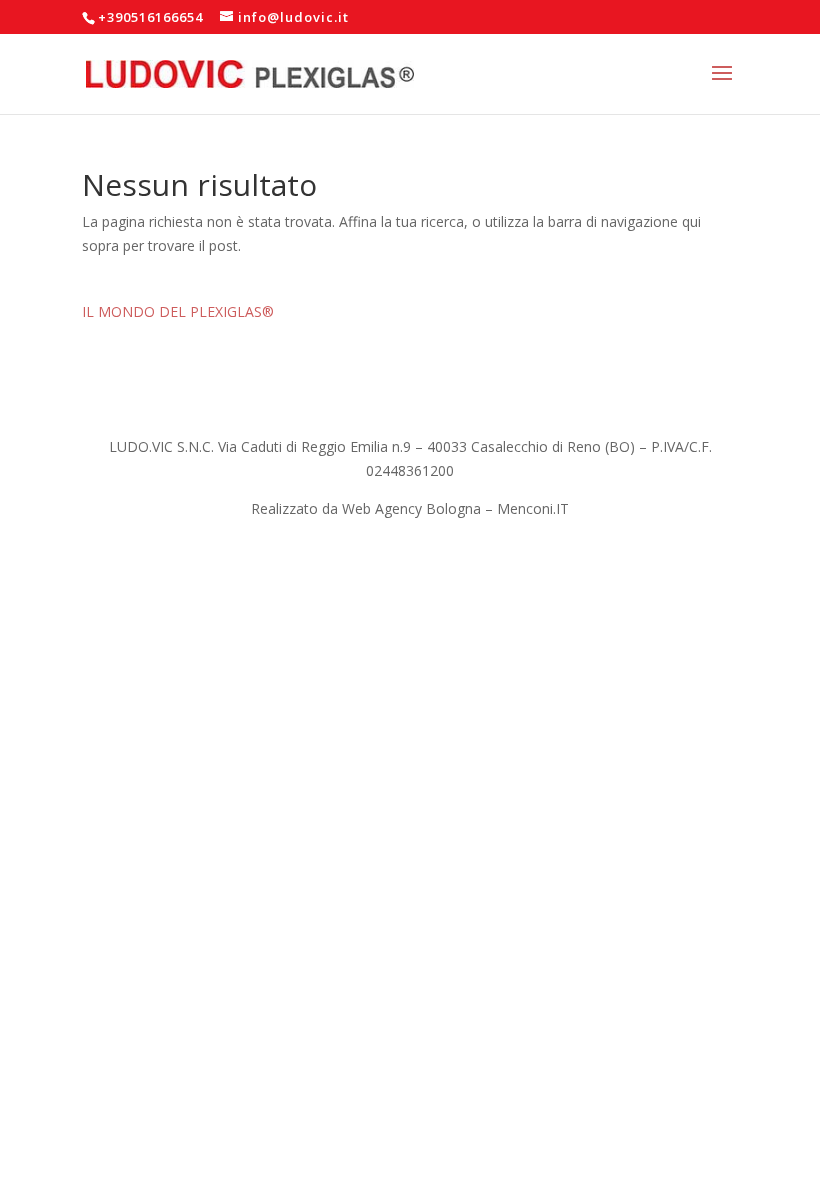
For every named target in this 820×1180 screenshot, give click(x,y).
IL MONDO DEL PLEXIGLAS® (178, 311)
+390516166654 (150, 17)
